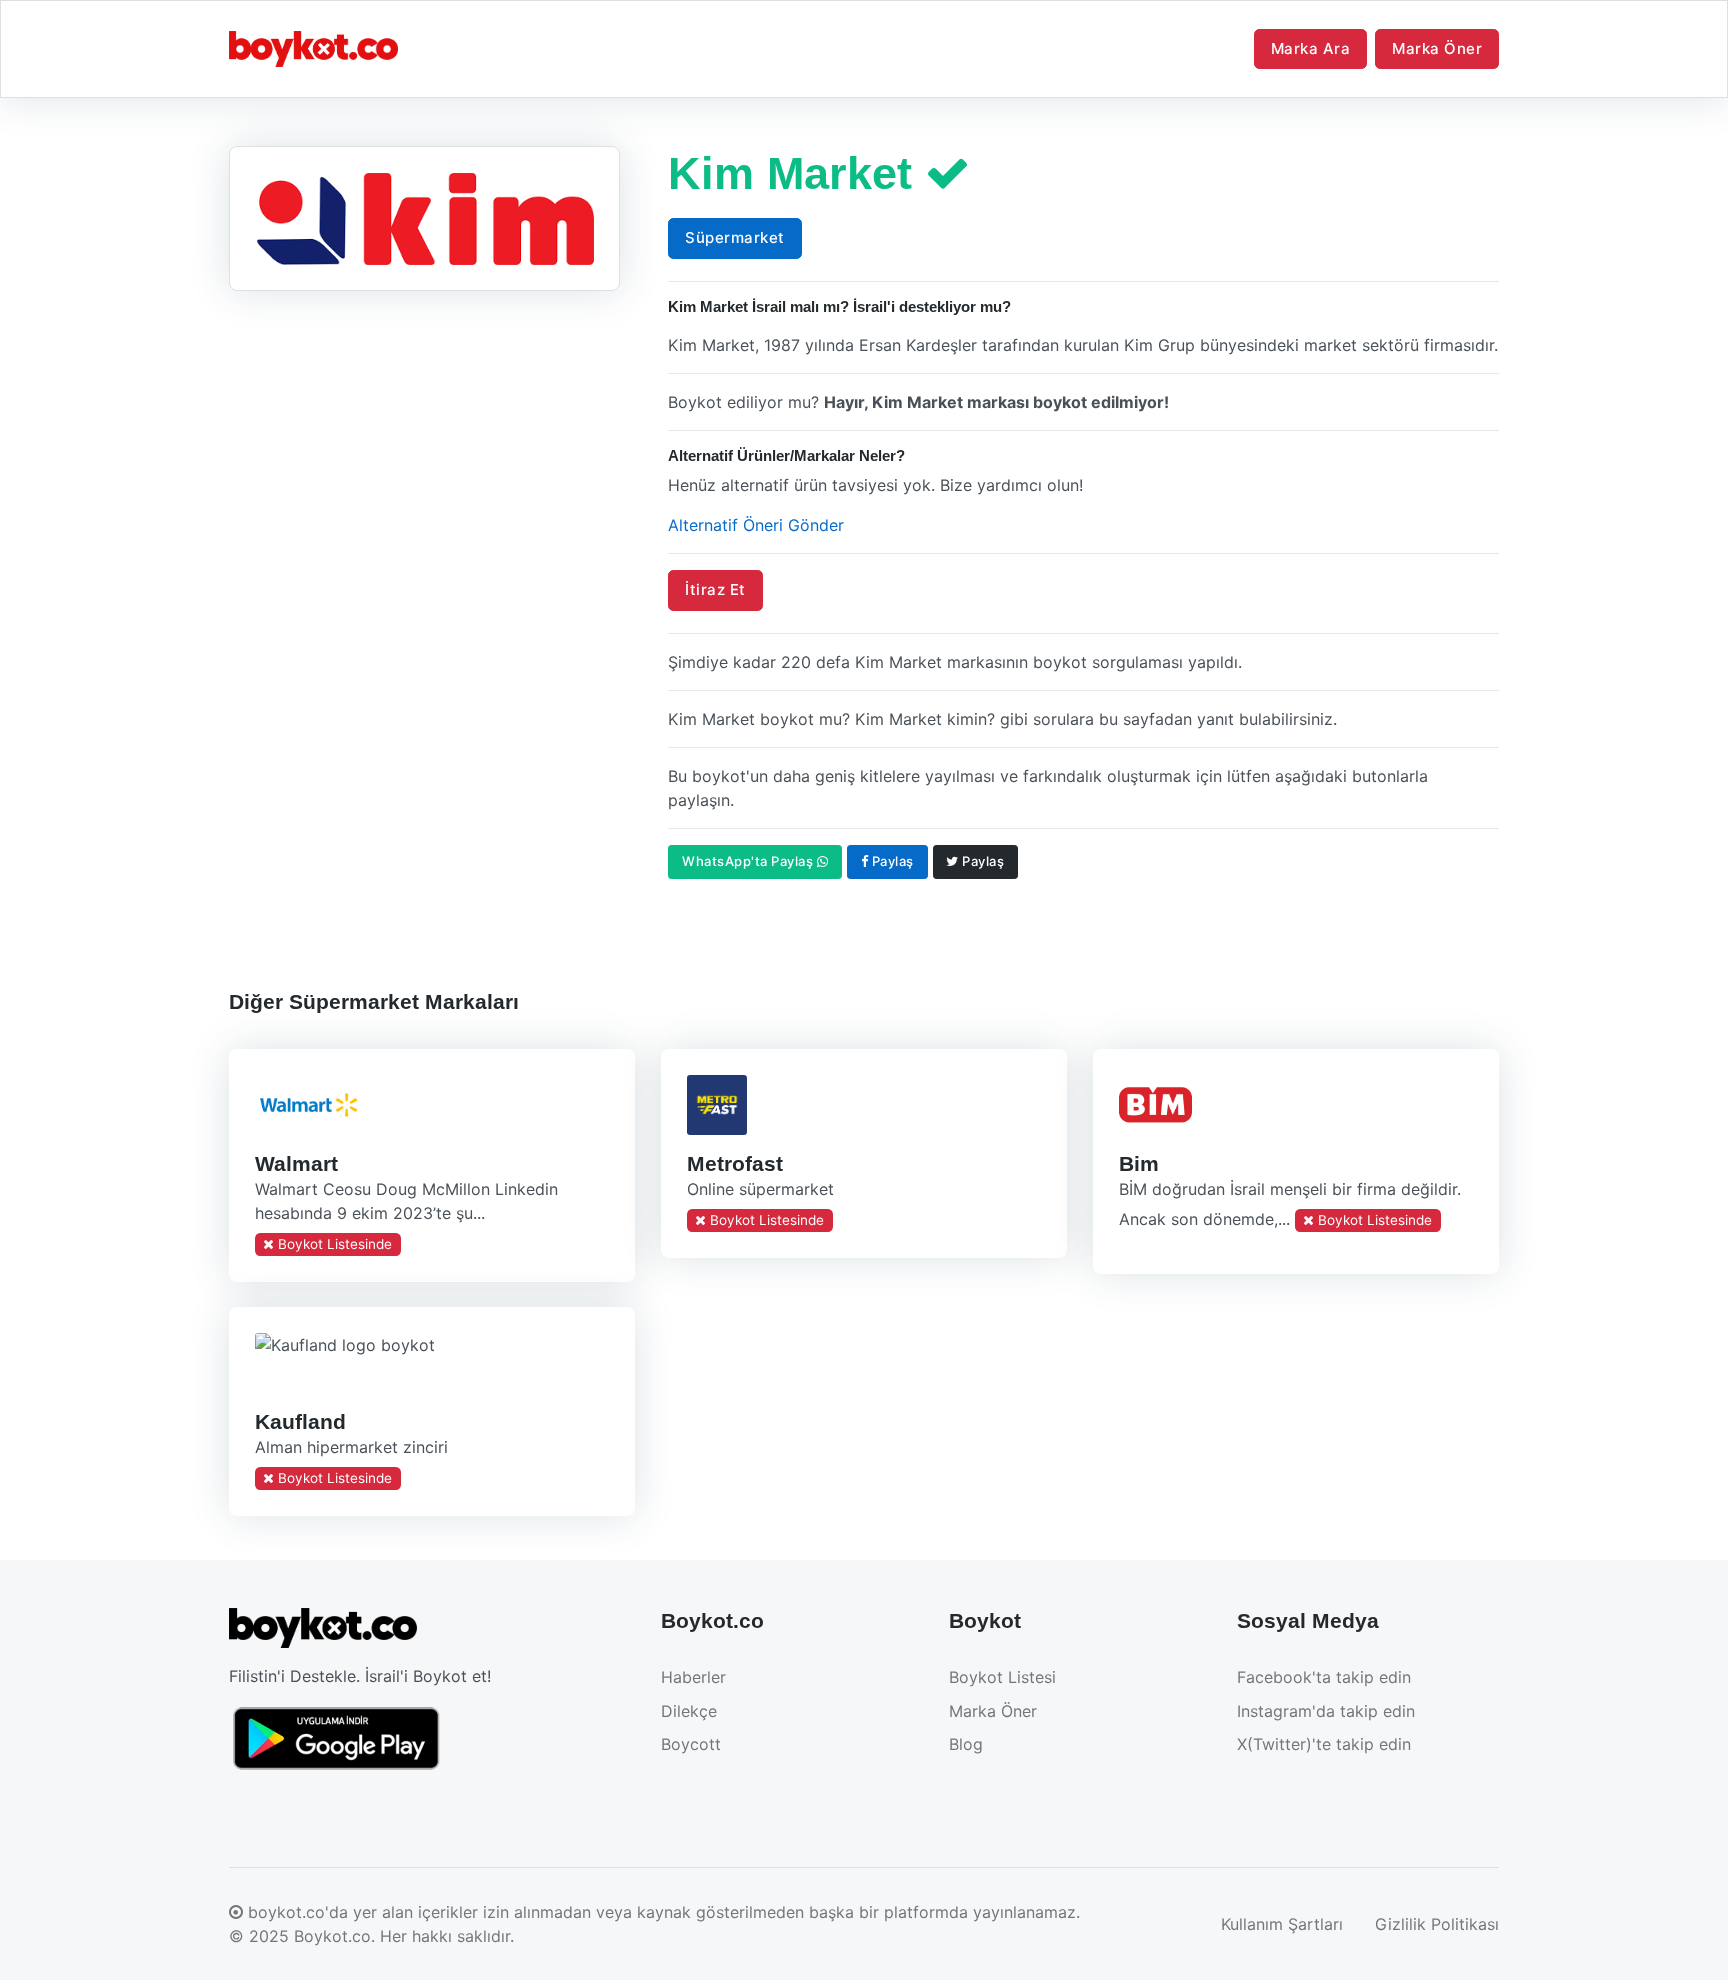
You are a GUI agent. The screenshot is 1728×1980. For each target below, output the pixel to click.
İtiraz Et (715, 589)
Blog (966, 1744)
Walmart (296, 1162)
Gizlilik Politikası (1437, 1924)
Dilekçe (689, 1711)
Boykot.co (332, 1936)
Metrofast (734, 1162)
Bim (1138, 1162)
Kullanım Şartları (1282, 1924)
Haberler (693, 1677)
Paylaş (891, 861)
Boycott (691, 1744)
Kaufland (300, 1421)
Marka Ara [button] (1311, 48)
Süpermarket (735, 237)
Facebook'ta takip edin (1324, 1677)
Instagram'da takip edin (1326, 1711)
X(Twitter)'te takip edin (1324, 1744)
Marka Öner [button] (1437, 48)
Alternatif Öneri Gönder (756, 525)
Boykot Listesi (1002, 1677)
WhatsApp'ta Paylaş (749, 861)
